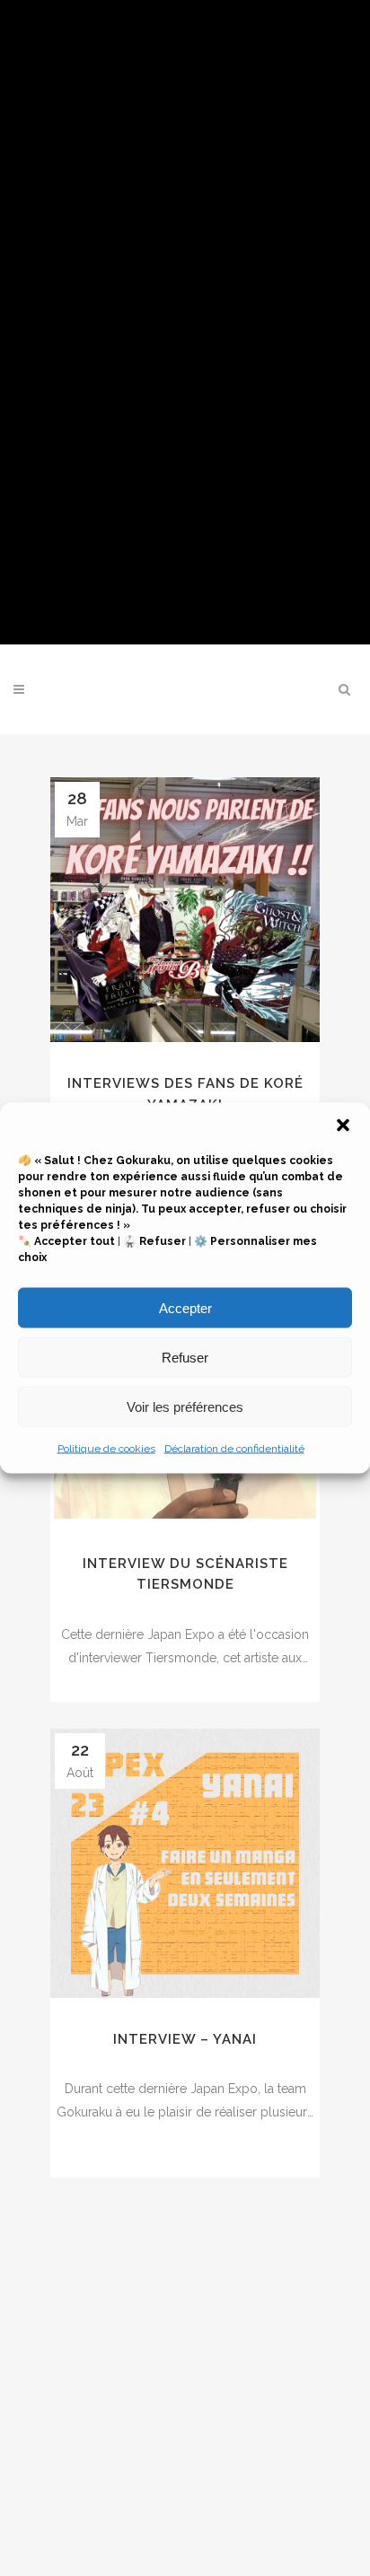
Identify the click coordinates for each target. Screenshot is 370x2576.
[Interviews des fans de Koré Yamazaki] (185, 910)
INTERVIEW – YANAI (185, 2039)
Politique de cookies (106, 1449)
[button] (343, 1126)
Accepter (185, 1307)
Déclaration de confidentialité (234, 1449)
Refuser (185, 1357)
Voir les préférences (185, 1406)
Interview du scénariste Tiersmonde (185, 1574)
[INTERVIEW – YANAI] (185, 1863)
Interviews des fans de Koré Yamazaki (185, 1094)
